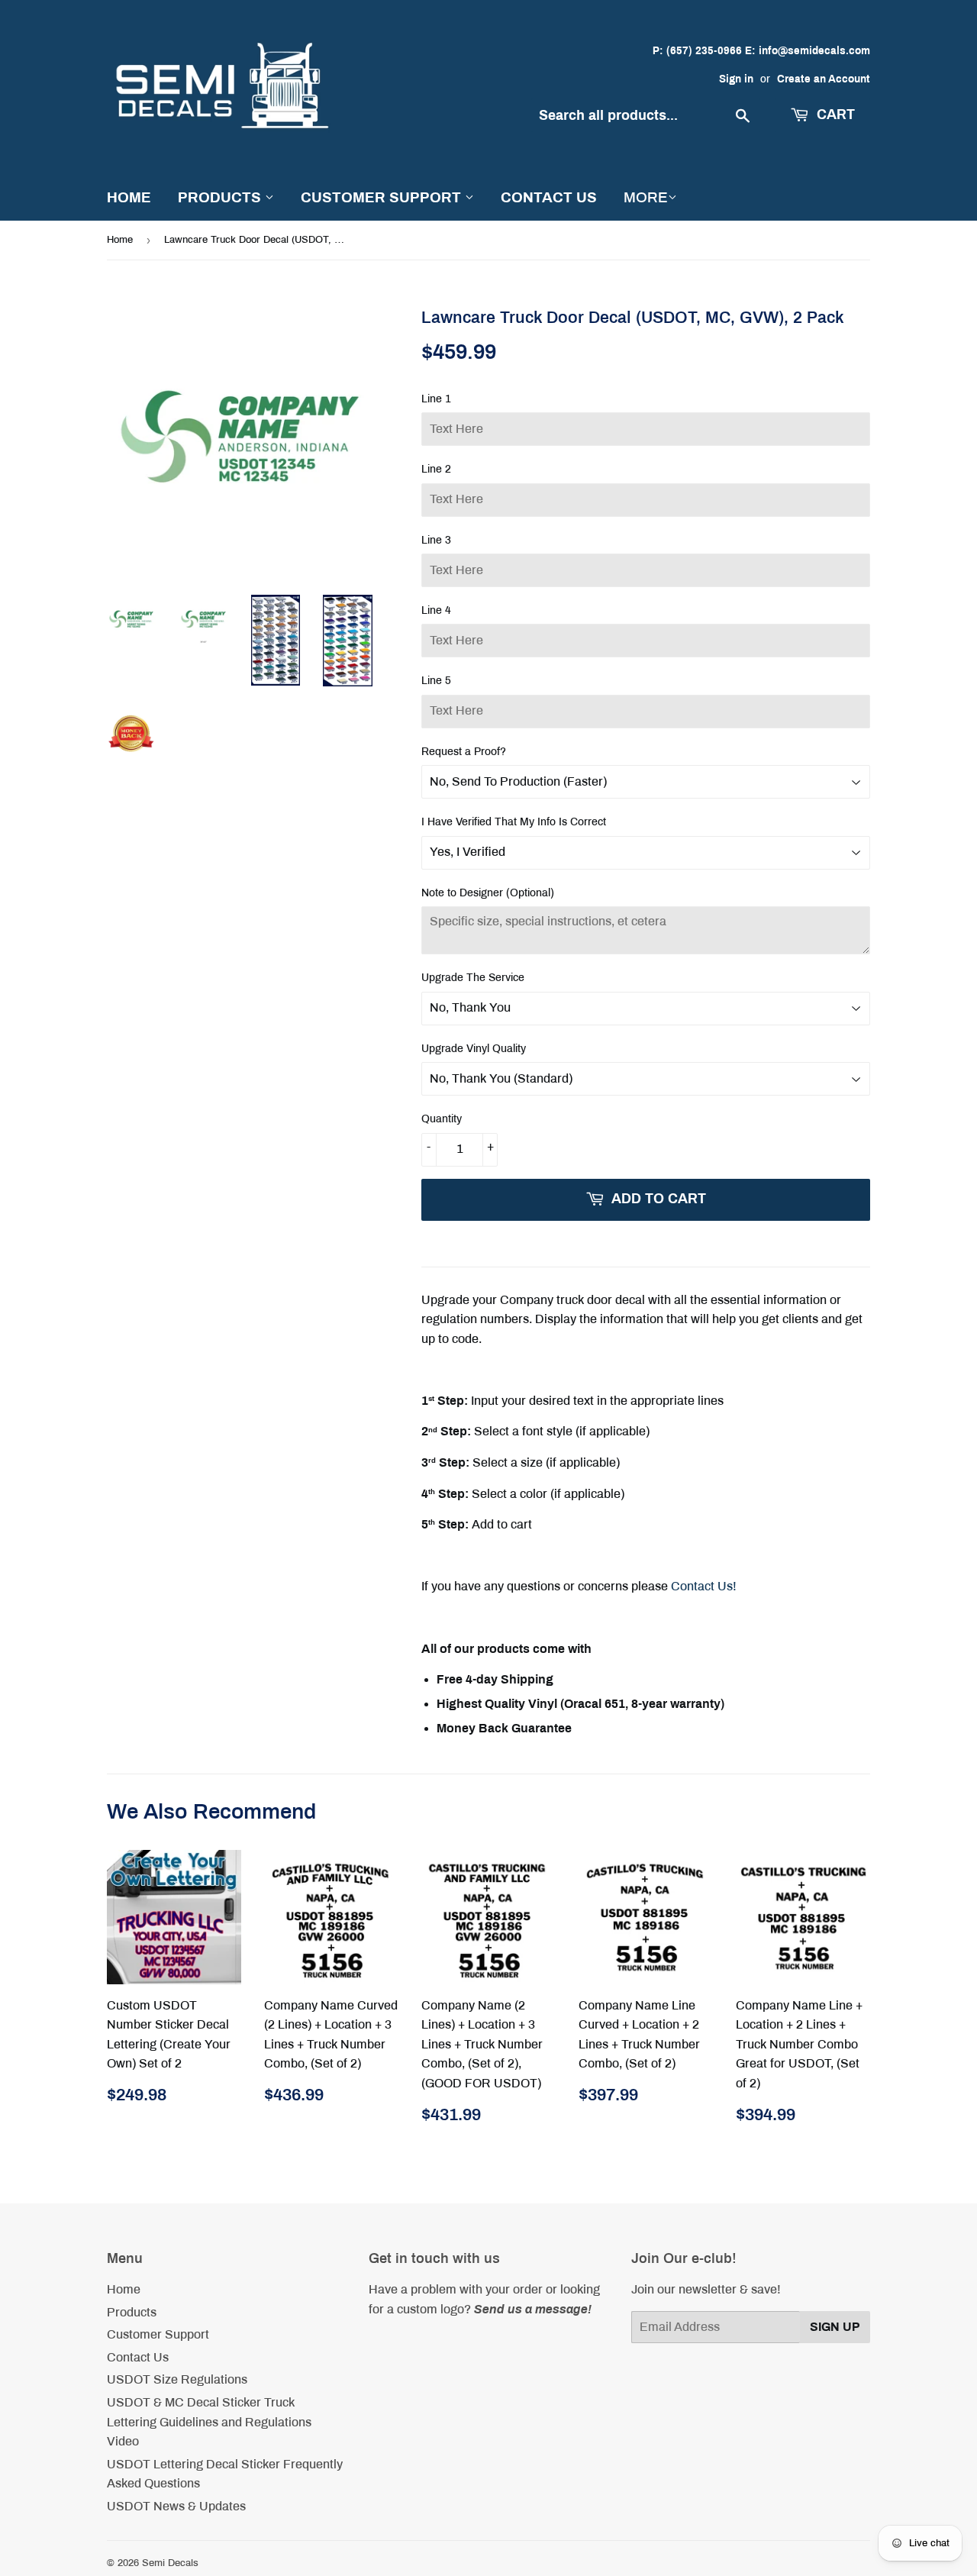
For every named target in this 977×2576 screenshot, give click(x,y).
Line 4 (436, 610)
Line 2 (436, 469)
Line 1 (436, 399)
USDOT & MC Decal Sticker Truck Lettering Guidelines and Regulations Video (209, 2422)
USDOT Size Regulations (177, 2379)
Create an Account (824, 79)
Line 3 (436, 540)
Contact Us (549, 197)
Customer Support (383, 197)
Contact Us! (704, 1586)
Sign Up (835, 2327)
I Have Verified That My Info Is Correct (514, 822)
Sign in (736, 79)
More (646, 197)
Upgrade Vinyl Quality (474, 1049)
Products (221, 197)
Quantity (442, 1119)
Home (129, 197)
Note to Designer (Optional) (488, 893)
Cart (834, 115)
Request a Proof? (464, 752)
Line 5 (436, 681)
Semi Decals (170, 2563)
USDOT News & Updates (176, 2506)
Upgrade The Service (473, 978)
